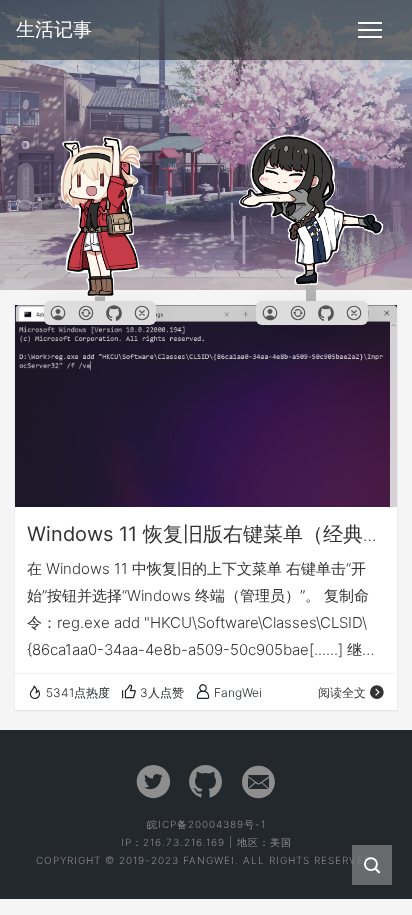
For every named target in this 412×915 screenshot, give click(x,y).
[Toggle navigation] (370, 30)
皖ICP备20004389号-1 (206, 824)
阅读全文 (342, 692)
